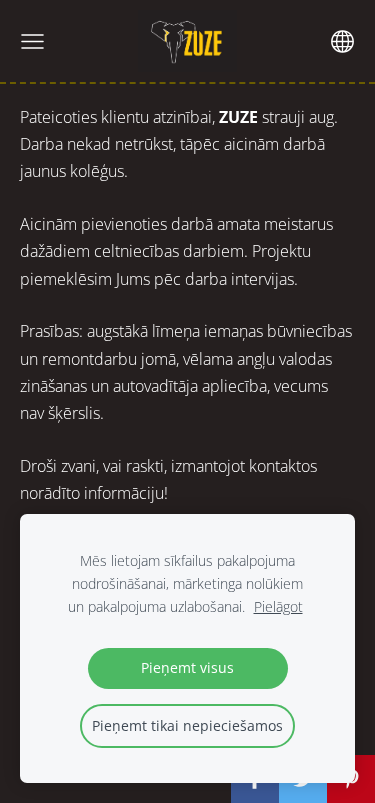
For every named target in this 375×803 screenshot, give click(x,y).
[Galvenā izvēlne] (32, 41)
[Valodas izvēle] (342, 41)
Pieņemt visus (187, 667)
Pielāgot (278, 606)
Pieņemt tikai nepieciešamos (187, 725)
